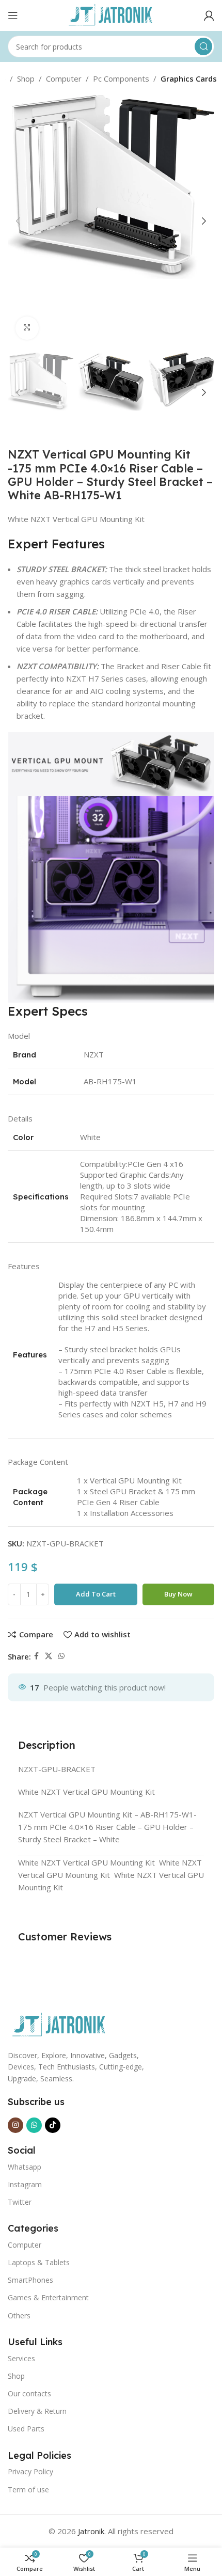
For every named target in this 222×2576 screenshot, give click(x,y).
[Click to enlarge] (27, 328)
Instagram (25, 2184)
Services (21, 2358)
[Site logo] (111, 14)
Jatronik (91, 2531)
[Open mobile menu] (13, 15)
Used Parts (26, 2429)
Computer (64, 78)
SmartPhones (30, 2280)
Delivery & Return (37, 2411)
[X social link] (49, 1656)
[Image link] (59, 2025)
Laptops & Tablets (39, 2262)
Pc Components (121, 78)
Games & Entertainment (48, 2297)
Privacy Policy (30, 2471)
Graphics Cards (189, 78)
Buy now (178, 1594)
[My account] (209, 15)
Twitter (20, 2202)
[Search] (203, 46)
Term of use (28, 2490)
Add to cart (96, 1594)
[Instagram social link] (15, 2125)
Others (19, 2316)
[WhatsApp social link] (61, 1656)
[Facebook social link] (36, 1656)
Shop (26, 78)
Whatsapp (25, 2167)
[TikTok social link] (53, 2125)
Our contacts (29, 2393)
